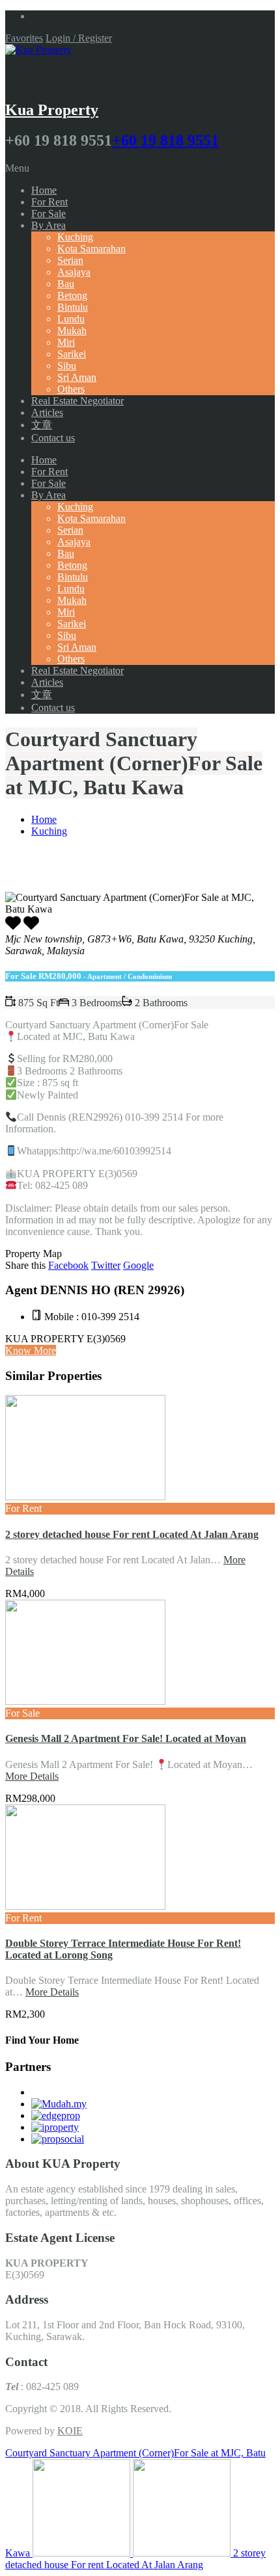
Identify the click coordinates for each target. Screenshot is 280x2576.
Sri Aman (77, 377)
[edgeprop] (56, 2115)
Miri (66, 342)
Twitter (106, 1265)
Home (44, 190)
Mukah (72, 331)
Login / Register (79, 38)
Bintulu (73, 307)
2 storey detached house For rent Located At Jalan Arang (132, 1534)
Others (71, 389)
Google (138, 1265)
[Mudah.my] (59, 2104)
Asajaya (74, 272)
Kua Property (52, 110)
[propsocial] (58, 2139)
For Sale (49, 214)
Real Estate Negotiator (77, 401)
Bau (66, 284)
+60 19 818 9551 (165, 140)
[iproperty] (55, 2127)
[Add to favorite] (31, 927)
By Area (49, 225)
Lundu (71, 319)
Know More (31, 1350)
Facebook (68, 1265)
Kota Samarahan (91, 249)
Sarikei (72, 354)
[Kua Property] (38, 50)
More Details (32, 1776)
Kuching (75, 237)
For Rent (49, 202)
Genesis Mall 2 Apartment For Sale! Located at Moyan (126, 1738)
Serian (70, 260)
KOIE (70, 2431)
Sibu (67, 366)
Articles (47, 412)
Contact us (53, 438)
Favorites (24, 38)
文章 (42, 425)
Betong (72, 295)
